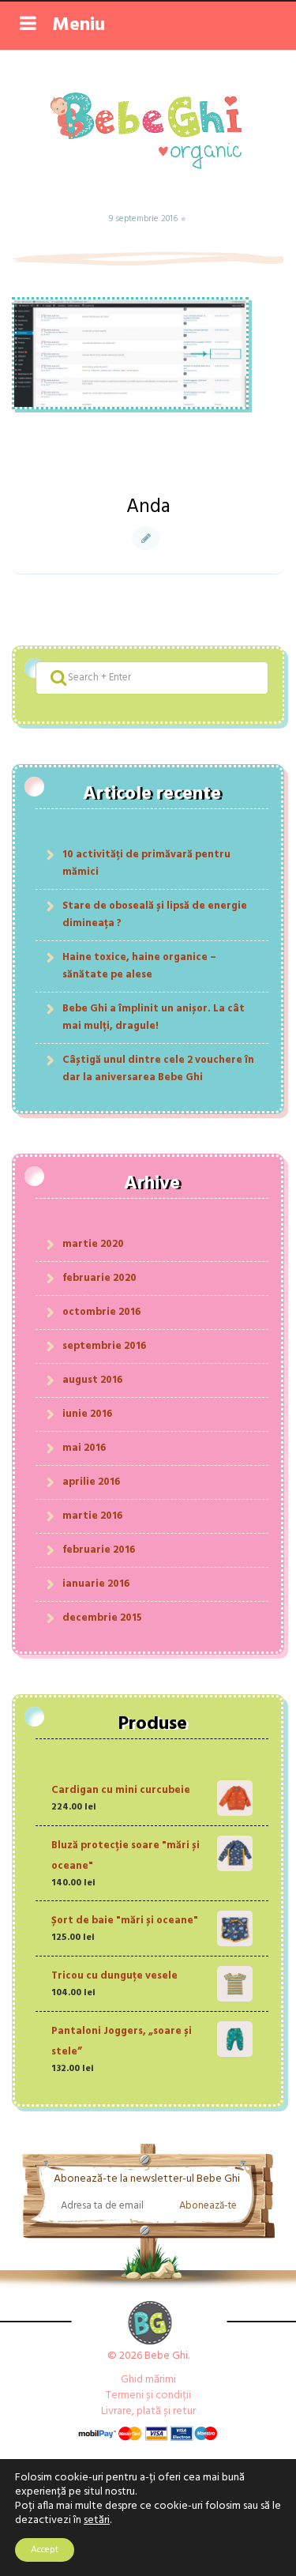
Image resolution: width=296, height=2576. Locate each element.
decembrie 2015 (102, 1618)
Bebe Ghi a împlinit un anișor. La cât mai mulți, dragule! (154, 1017)
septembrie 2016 (104, 1346)
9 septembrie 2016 (144, 219)
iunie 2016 (87, 1414)
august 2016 (92, 1380)
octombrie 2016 (101, 1312)
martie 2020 (93, 1244)
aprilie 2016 (91, 1482)
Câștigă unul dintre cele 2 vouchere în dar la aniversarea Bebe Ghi (158, 1069)
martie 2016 (92, 1516)
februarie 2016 (99, 1550)
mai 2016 (84, 1448)
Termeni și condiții (148, 2395)
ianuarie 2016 (96, 1584)
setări (97, 2521)
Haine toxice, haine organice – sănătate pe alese (139, 966)
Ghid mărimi (148, 2380)
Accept (45, 2550)
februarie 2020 (99, 1278)
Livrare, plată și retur (148, 2411)
